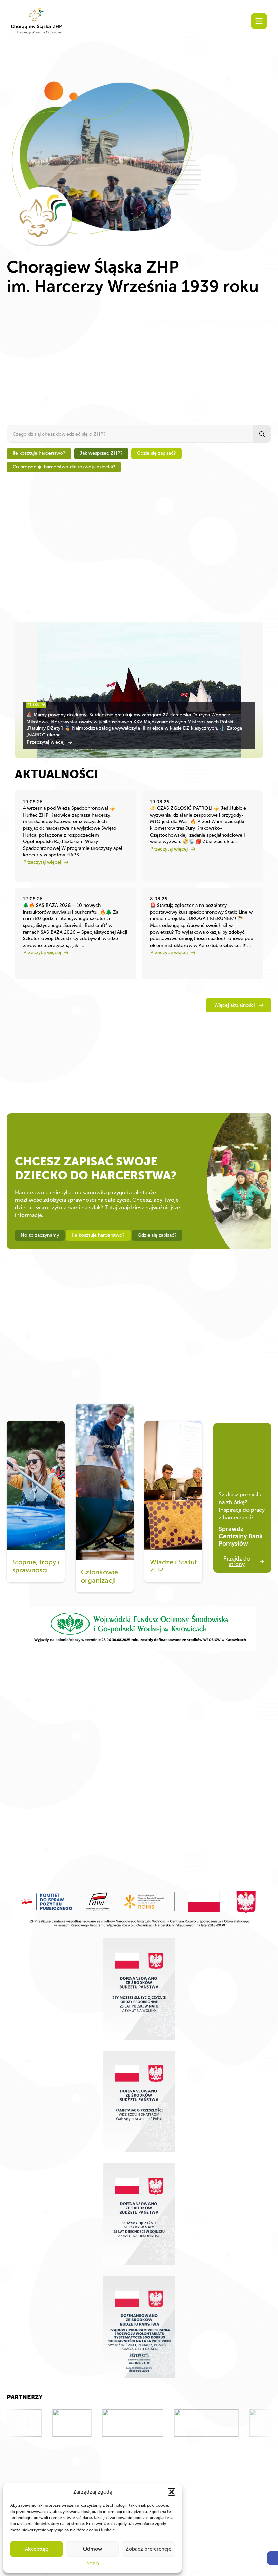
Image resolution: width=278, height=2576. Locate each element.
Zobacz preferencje (148, 2549)
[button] (273, 2558)
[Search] (262, 434)
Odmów (93, 2549)
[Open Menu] (259, 21)
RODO (93, 2564)
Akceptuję (37, 2549)
